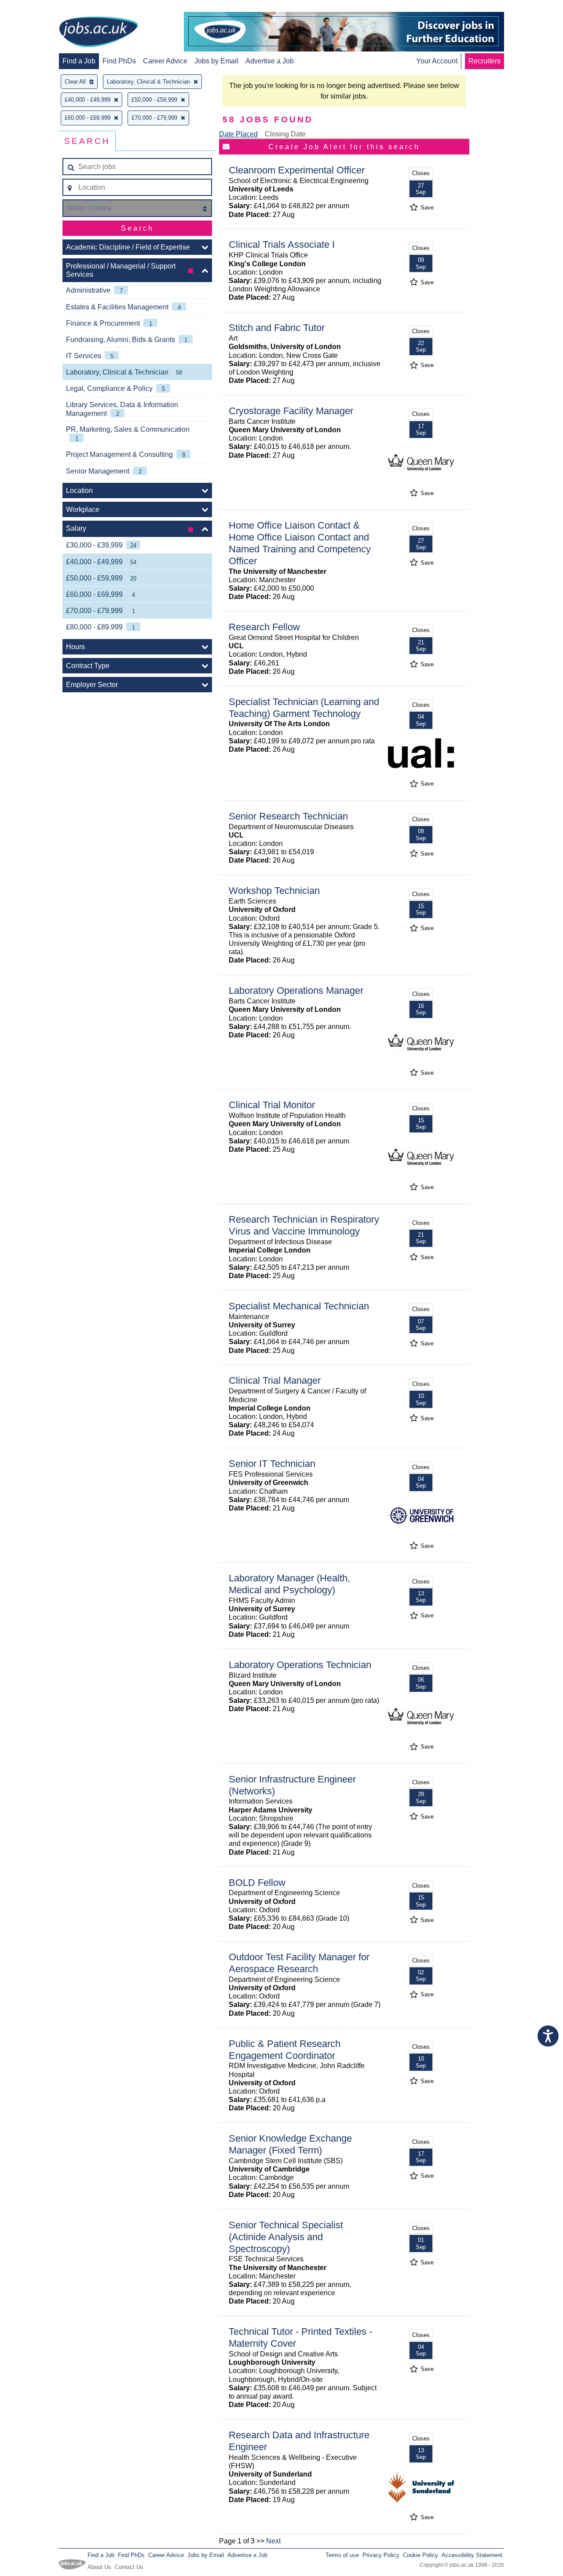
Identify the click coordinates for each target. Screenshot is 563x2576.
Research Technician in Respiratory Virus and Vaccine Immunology (304, 1225)
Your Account (437, 61)
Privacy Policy (381, 2555)
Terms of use (342, 2555)
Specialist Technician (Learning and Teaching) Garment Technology (304, 708)
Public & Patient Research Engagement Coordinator (285, 2050)
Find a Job (79, 61)
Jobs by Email (216, 61)
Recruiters (484, 61)
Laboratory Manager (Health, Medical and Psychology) (289, 1584)
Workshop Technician (274, 891)
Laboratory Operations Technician (300, 1665)
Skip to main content (35, 8)
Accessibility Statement (472, 2555)
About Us (99, 2567)
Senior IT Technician (272, 1464)
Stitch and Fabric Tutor (277, 328)
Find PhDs (119, 61)
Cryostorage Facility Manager (291, 411)
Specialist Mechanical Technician (299, 1306)
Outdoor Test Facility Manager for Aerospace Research (299, 1963)
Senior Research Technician (288, 816)
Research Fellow (264, 627)
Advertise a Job (270, 61)
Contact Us (129, 2567)
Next (273, 2541)
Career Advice (165, 61)
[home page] (99, 33)
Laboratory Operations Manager (296, 990)
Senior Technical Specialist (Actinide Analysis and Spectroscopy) (286, 2237)
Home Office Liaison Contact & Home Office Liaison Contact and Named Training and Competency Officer (300, 543)
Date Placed (238, 134)
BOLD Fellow (257, 1883)
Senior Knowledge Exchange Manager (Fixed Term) (290, 2144)
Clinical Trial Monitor (272, 1105)
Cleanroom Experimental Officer (297, 170)
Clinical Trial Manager (275, 1380)
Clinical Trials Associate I (282, 244)
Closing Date (285, 134)
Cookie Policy (420, 2555)
